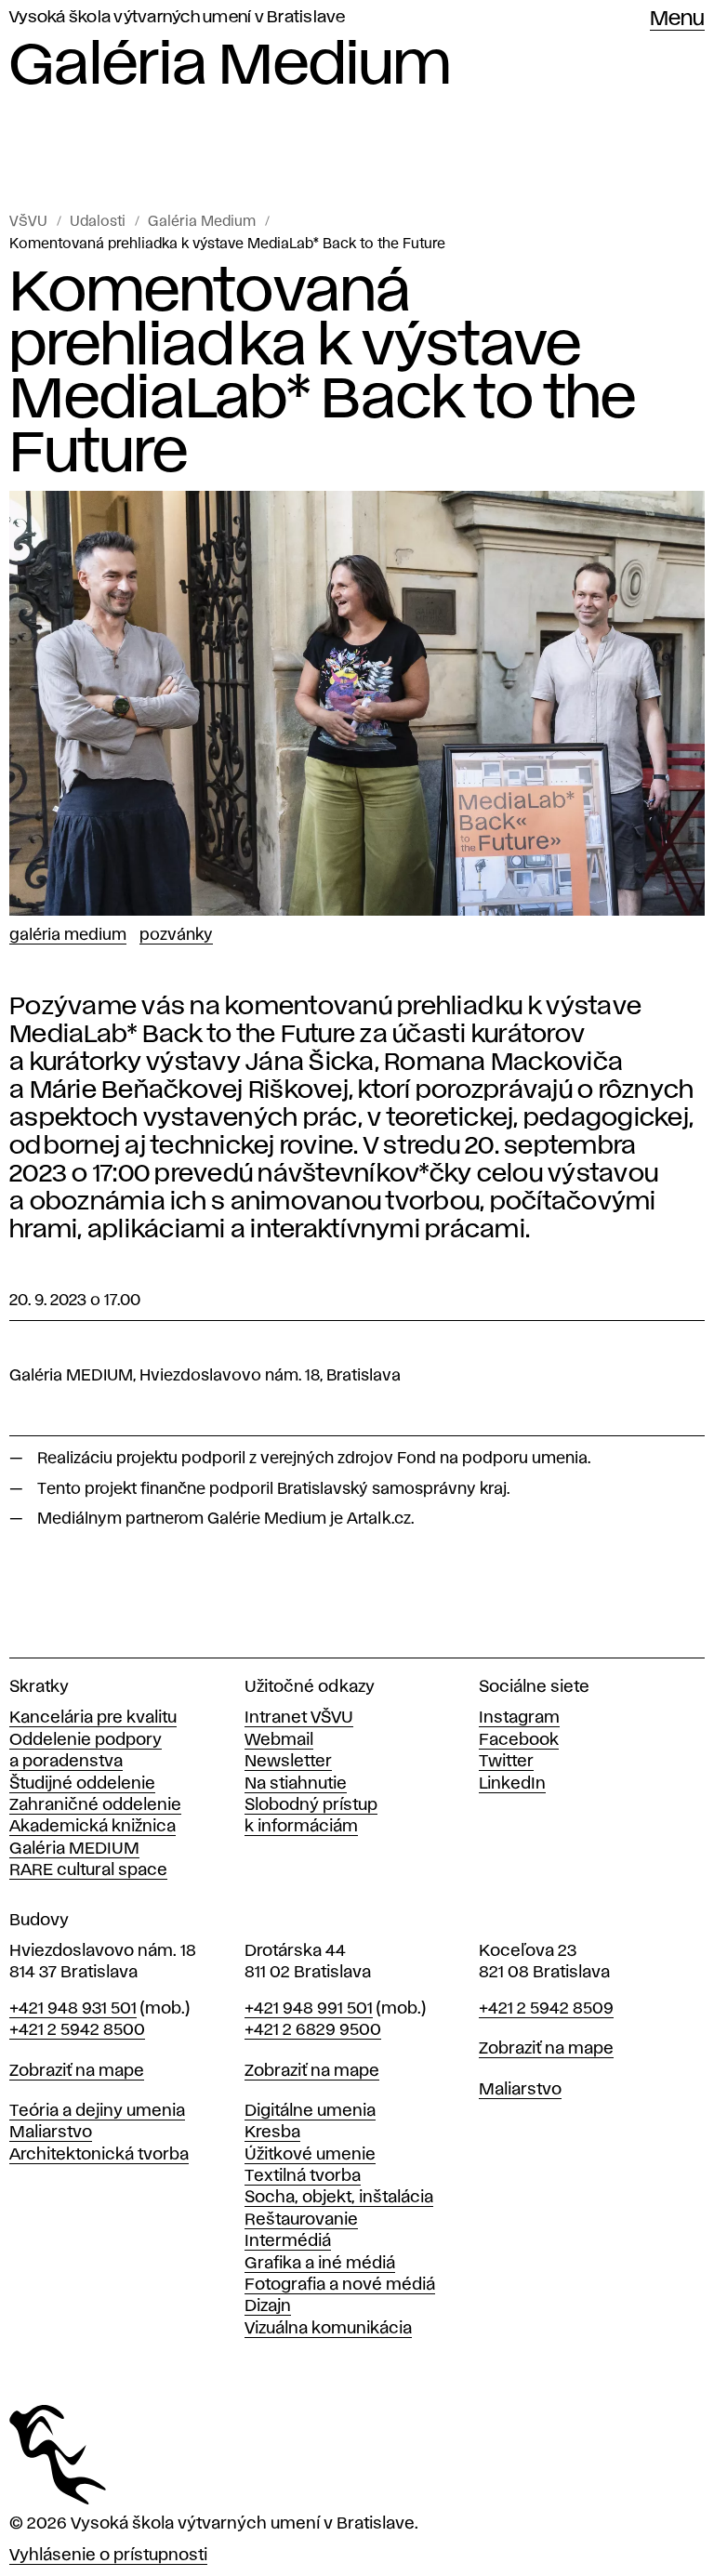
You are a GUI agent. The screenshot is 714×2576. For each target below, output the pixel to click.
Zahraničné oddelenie (95, 1805)
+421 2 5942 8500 (77, 2030)
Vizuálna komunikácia (328, 2329)
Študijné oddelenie (82, 1784)
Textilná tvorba (303, 2176)
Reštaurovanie (301, 2220)
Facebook (519, 1740)
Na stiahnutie (296, 1784)
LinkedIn (512, 1784)
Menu (677, 20)
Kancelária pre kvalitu (93, 1718)
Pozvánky (176, 935)
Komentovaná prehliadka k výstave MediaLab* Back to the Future (227, 244)
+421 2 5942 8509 (546, 2009)
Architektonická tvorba (99, 2155)
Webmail (279, 1740)
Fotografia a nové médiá (340, 2285)
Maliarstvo (51, 2133)
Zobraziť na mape (77, 2071)
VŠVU (28, 222)
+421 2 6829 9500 (313, 2030)
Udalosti (98, 222)
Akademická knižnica (93, 1827)
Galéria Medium (202, 222)
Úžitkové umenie (310, 2155)
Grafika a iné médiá (320, 2264)
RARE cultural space (88, 1870)
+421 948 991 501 (309, 2009)
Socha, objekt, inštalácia (339, 2198)
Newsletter (288, 1762)
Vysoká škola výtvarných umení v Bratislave (178, 18)
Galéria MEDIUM (74, 1849)
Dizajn (268, 2306)
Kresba (272, 2133)
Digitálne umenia (310, 2111)
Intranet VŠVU (299, 1718)
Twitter (506, 1762)
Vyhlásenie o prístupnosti (108, 2556)
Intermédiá (288, 2241)
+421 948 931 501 (73, 2009)
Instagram (519, 1718)
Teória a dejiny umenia (97, 2111)
